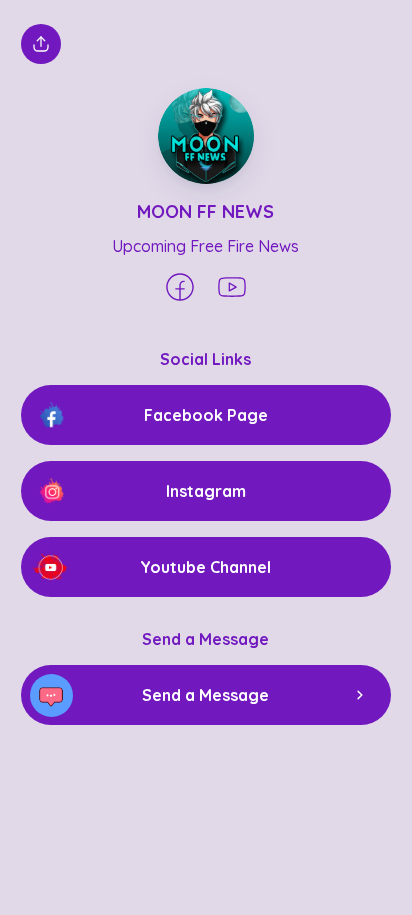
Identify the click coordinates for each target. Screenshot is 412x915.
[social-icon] (180, 289)
